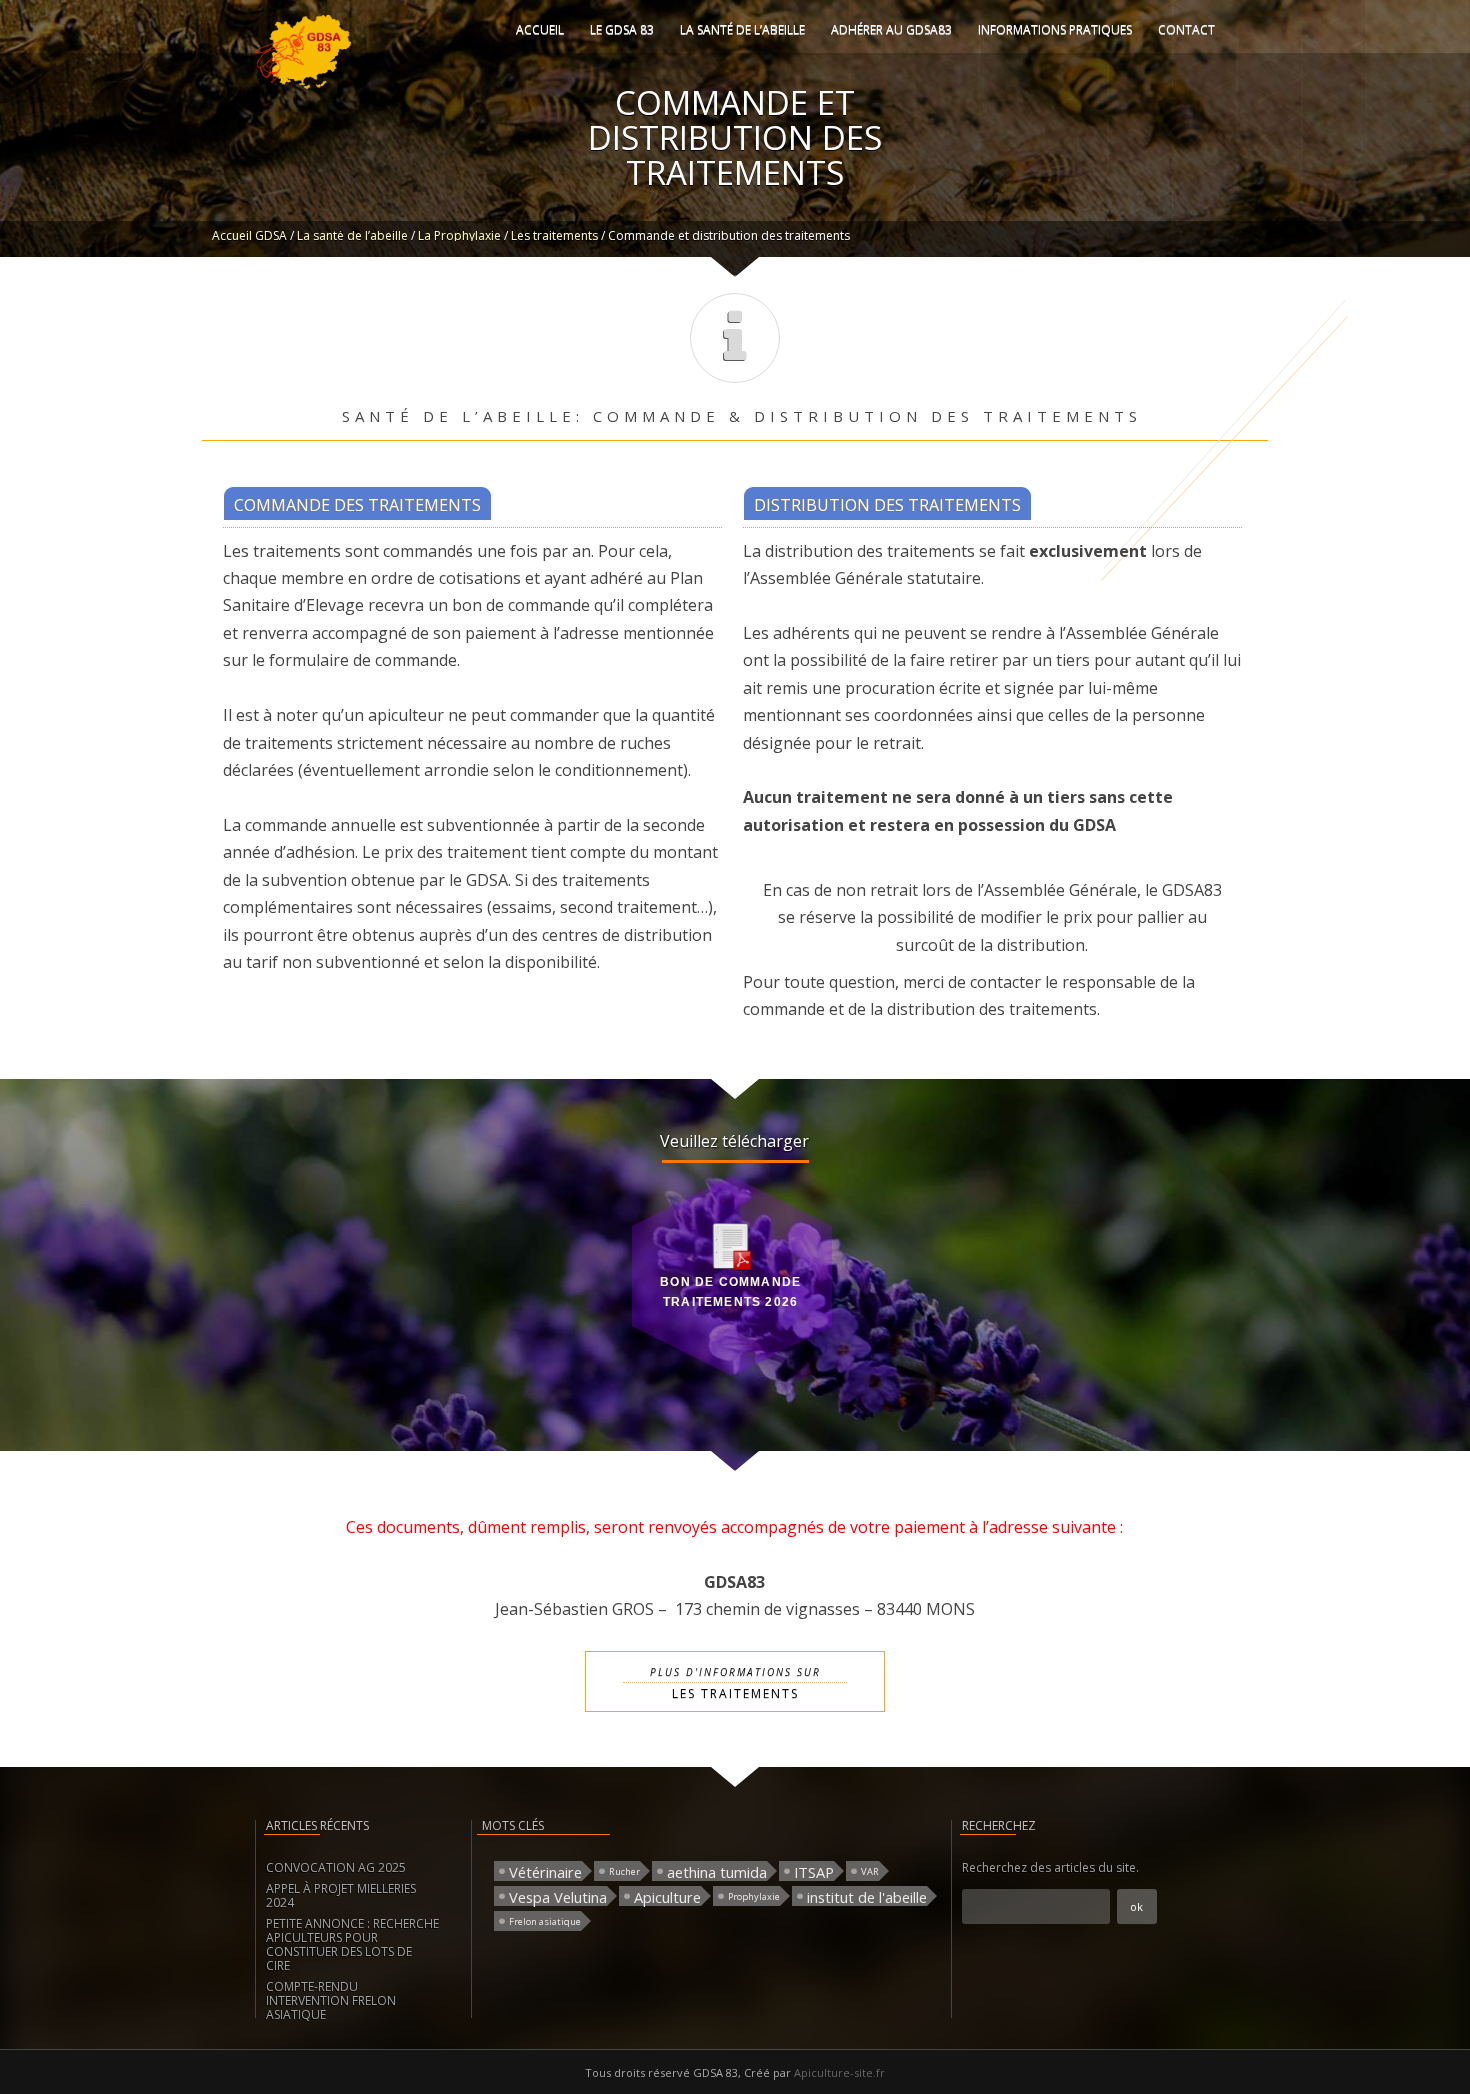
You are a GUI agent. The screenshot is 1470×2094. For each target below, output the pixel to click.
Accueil (540, 29)
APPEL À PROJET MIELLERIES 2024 (341, 1895)
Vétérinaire (545, 1871)
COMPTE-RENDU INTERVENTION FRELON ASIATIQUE (331, 2000)
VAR (870, 1871)
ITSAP (814, 1871)
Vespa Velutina (558, 1896)
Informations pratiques (1055, 29)
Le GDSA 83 (622, 29)
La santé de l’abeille (742, 29)
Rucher (624, 1871)
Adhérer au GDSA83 (891, 29)
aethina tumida (717, 1871)
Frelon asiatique (545, 1921)
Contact (1186, 29)
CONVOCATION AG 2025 (336, 1867)
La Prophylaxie (459, 235)
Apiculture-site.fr (839, 2072)
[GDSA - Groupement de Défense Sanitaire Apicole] (303, 84)
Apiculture (667, 1896)
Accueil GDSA (249, 235)
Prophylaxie (754, 1896)
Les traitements (554, 235)
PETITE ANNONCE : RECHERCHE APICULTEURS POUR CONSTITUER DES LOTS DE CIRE (352, 1944)
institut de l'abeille (867, 1896)
